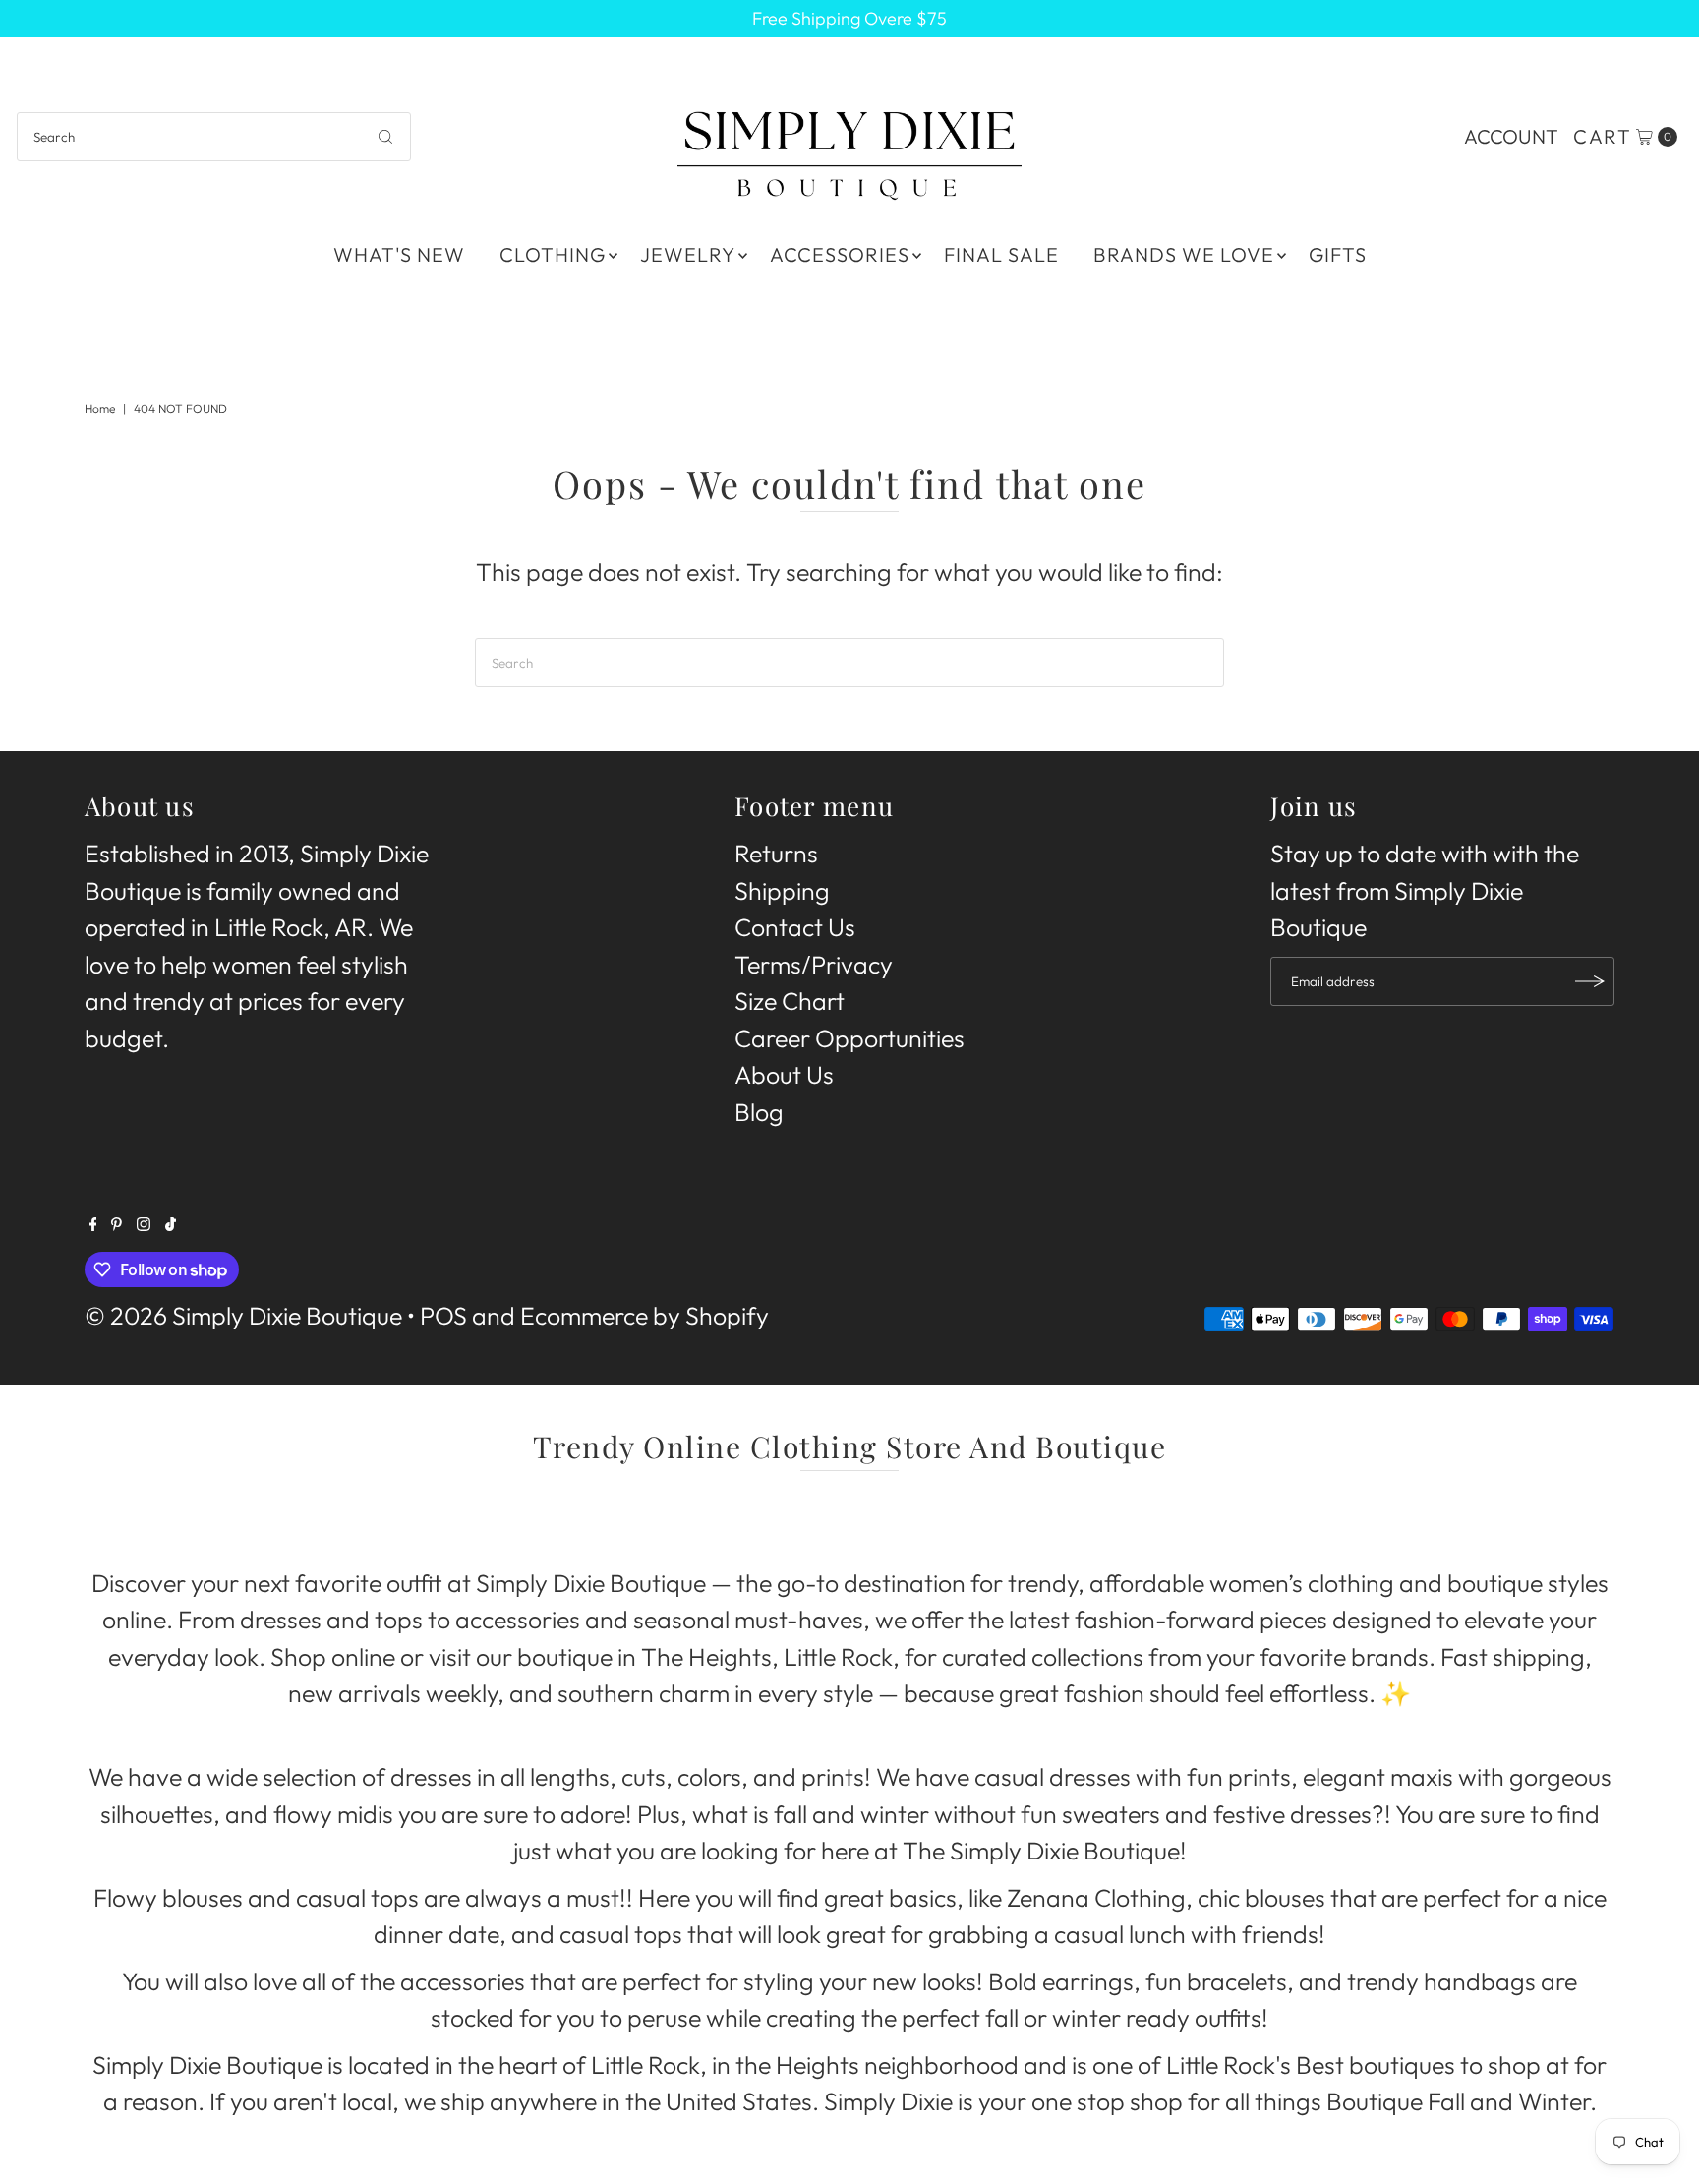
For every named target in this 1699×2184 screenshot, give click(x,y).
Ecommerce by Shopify (644, 1316)
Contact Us (795, 927)
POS (443, 1316)
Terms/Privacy (814, 965)
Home (100, 409)
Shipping (782, 891)
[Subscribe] (1590, 981)
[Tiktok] (171, 1222)
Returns (776, 854)
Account (1511, 136)
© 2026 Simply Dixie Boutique (243, 1316)
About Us (784, 1075)
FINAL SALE (1001, 254)
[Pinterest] (117, 1222)
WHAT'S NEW (399, 254)
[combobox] (214, 137)
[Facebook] (93, 1222)
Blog (759, 1112)
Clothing (553, 254)
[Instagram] (144, 1222)
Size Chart (790, 1001)
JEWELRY (688, 254)
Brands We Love (1184, 254)
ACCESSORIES (840, 254)
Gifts (1338, 254)
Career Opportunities (849, 1038)
